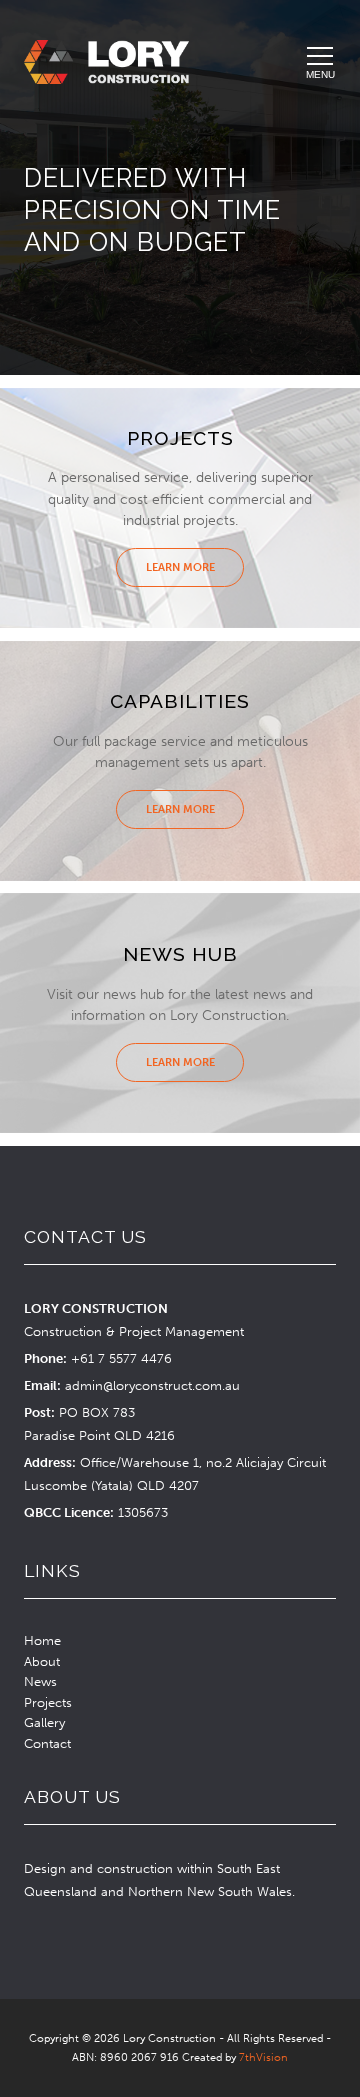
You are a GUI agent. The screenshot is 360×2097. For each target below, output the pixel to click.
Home (42, 1640)
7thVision (263, 2057)
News (40, 1681)
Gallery (44, 1722)
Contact (47, 1743)
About (42, 1661)
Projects (48, 1702)
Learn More (180, 567)
